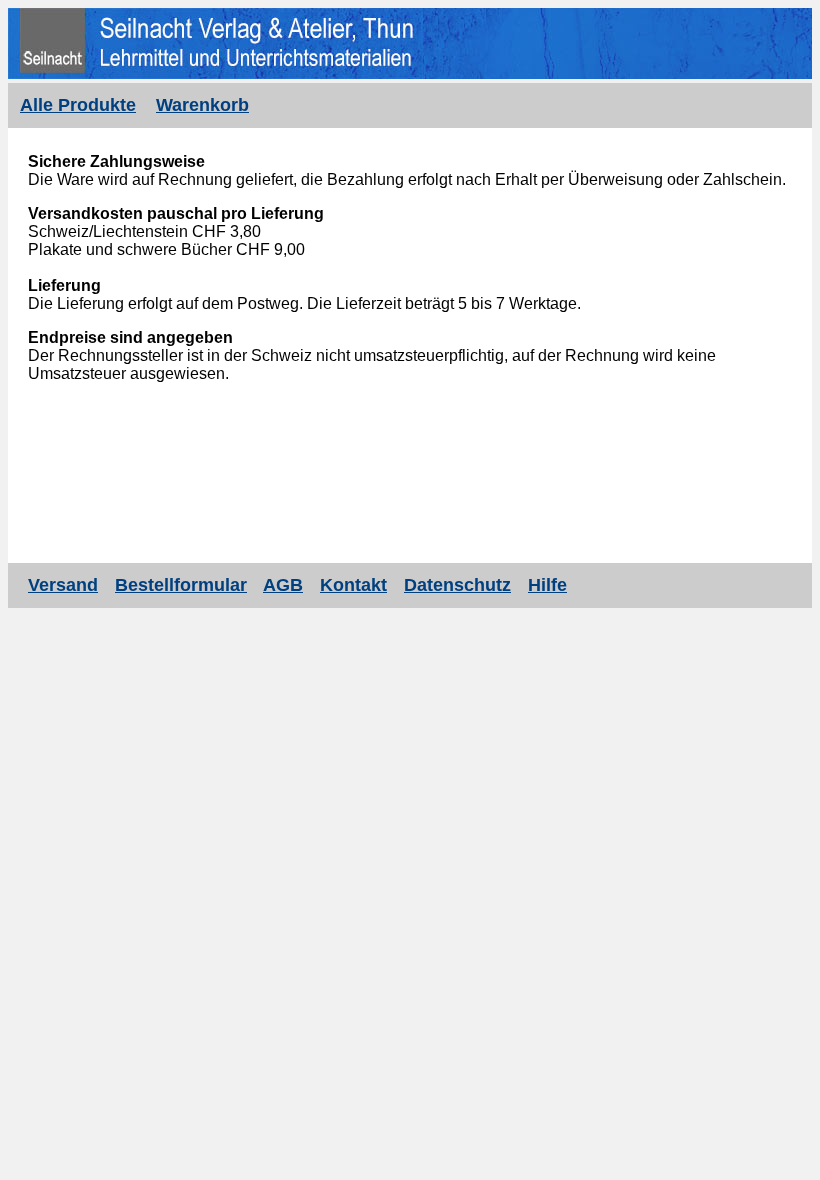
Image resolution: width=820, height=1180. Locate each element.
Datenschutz (457, 585)
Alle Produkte (78, 105)
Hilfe (547, 585)
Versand (63, 585)
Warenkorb (202, 105)
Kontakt (353, 585)
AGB (283, 585)
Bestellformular (181, 585)
